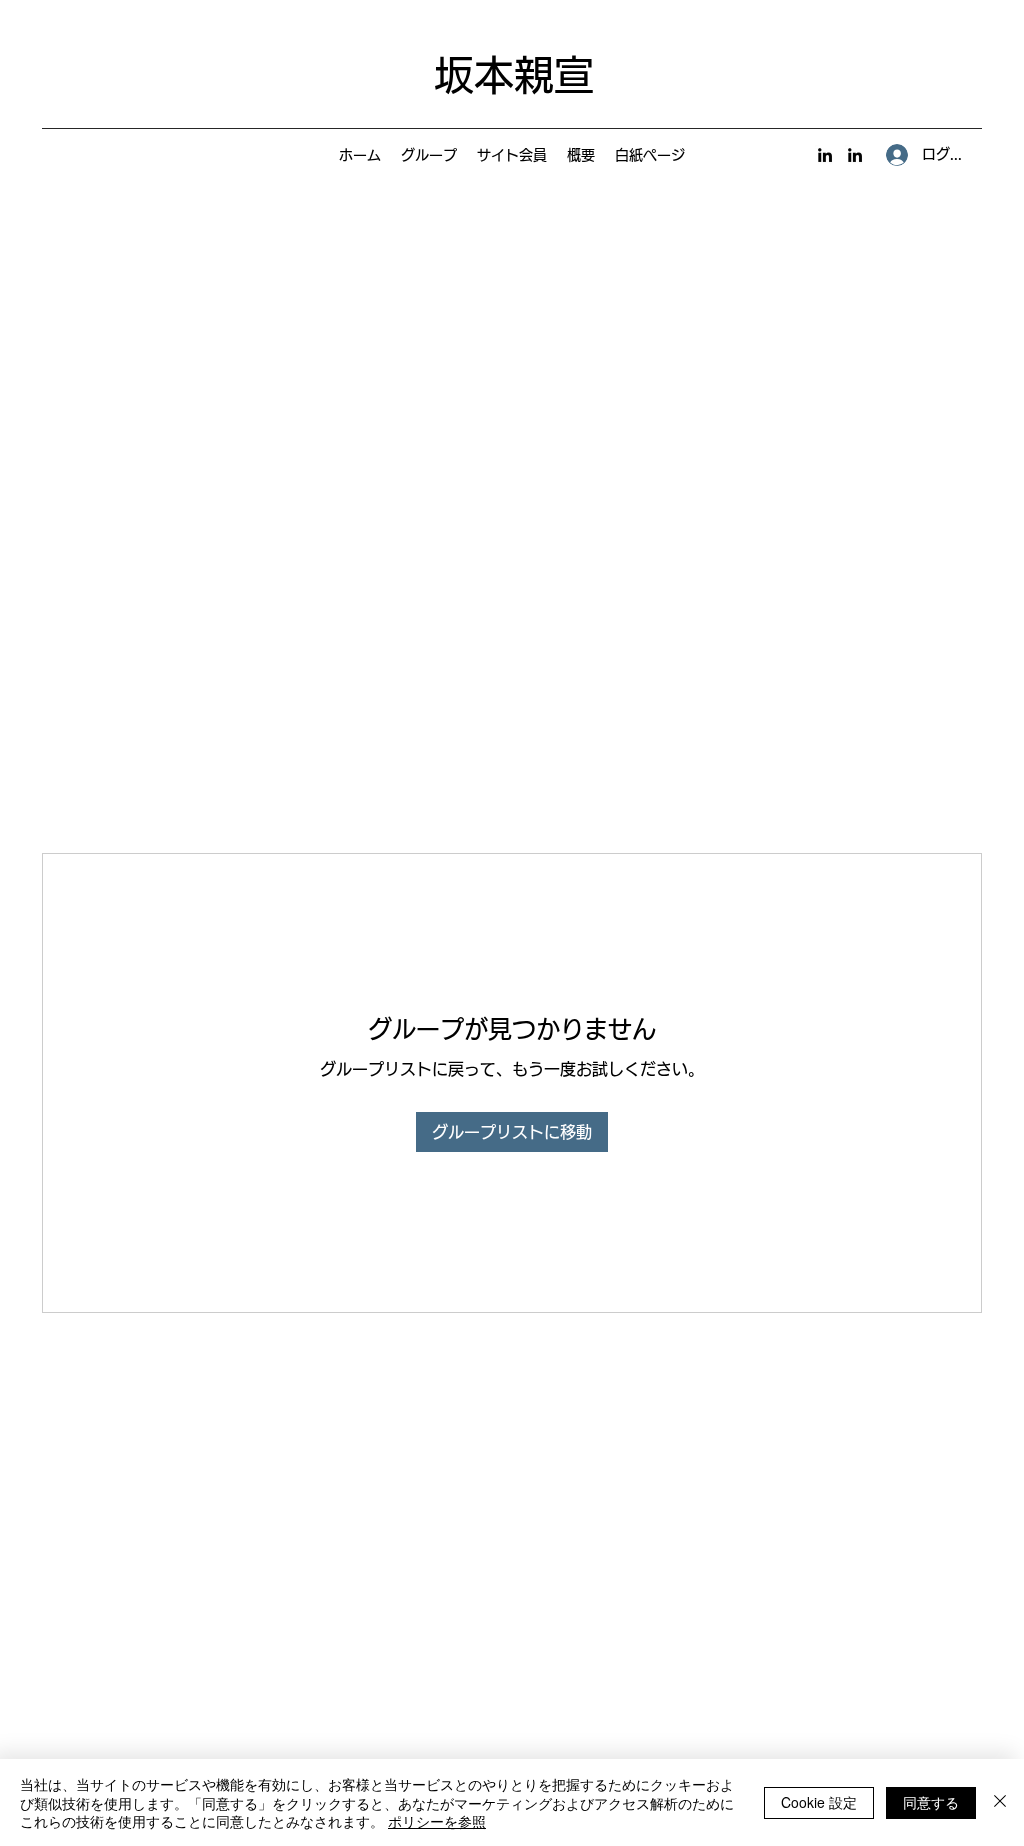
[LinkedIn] (825, 155)
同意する (931, 1802)
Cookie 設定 (819, 1802)
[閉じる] (1000, 1802)
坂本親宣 (514, 75)
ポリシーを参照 (437, 1821)
